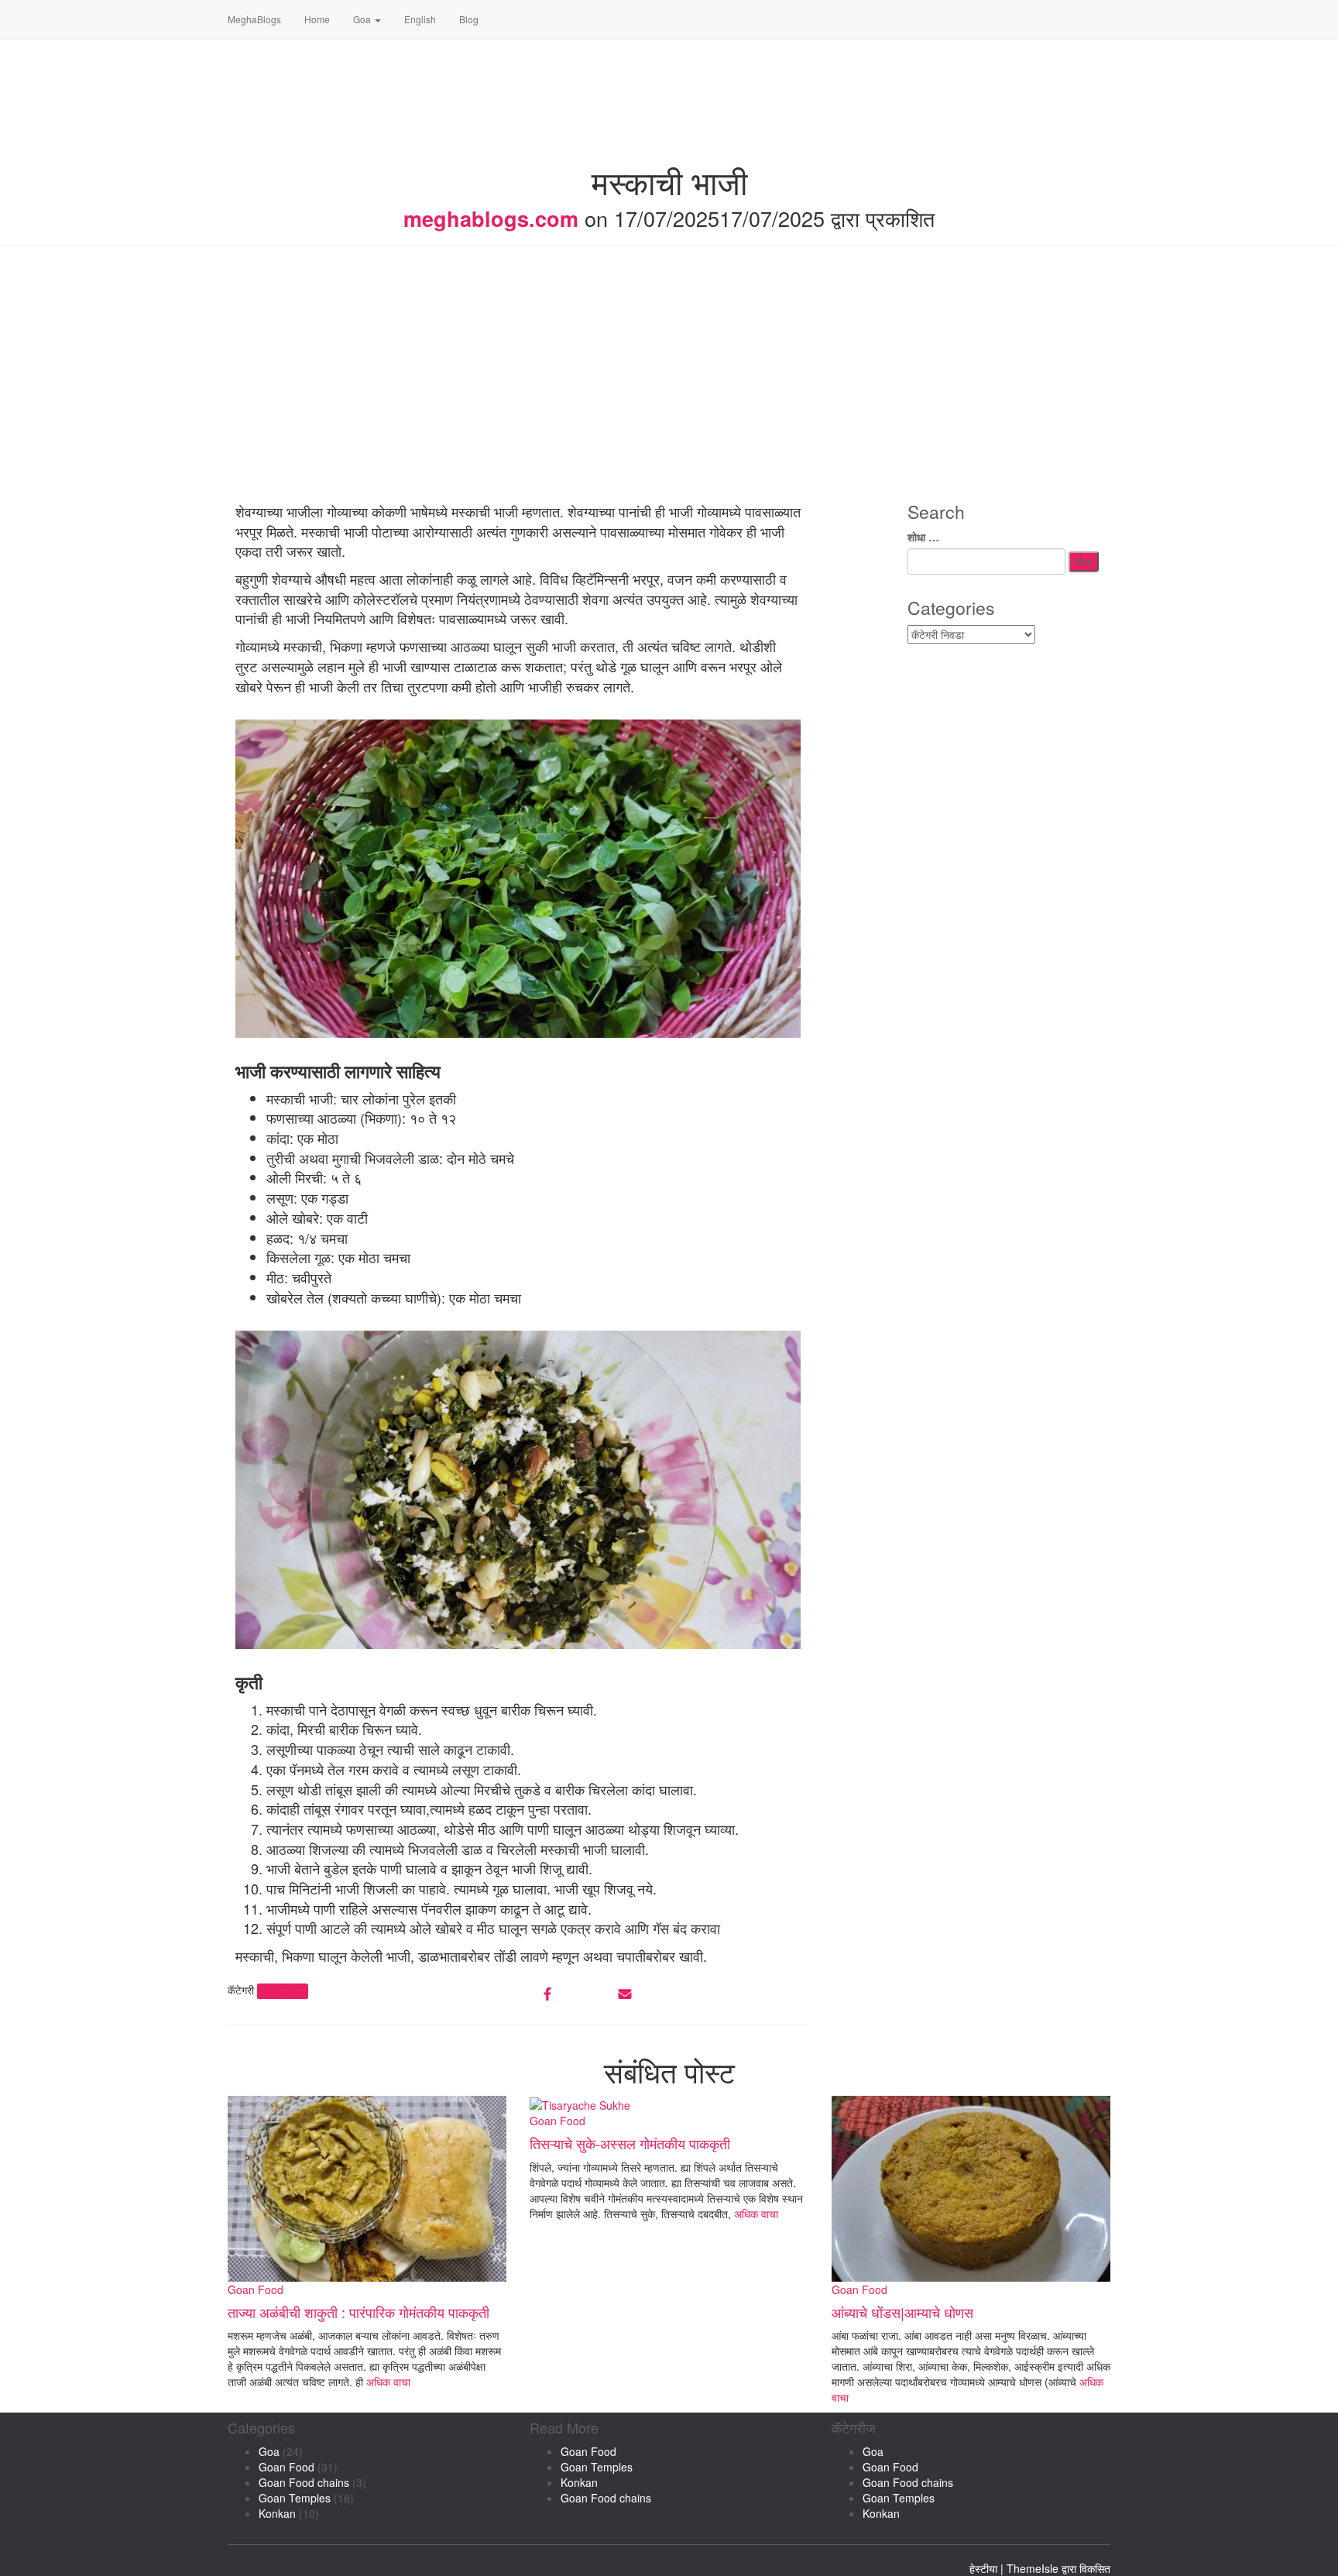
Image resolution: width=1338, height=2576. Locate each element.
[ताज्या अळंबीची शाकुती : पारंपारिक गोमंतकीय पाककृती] (367, 2186)
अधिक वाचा (387, 2382)
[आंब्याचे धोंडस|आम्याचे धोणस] (971, 2186)
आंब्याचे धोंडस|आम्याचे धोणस (902, 2312)
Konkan (277, 2513)
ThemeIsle (1033, 2568)
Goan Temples (295, 2498)
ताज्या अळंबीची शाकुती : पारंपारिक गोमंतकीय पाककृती (359, 2312)
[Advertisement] (669, 378)
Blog (469, 19)
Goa (363, 19)
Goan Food (282, 1991)
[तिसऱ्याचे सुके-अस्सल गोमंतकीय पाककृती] (580, 2104)
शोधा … (923, 537)
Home (317, 19)
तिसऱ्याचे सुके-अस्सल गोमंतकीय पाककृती (630, 2143)
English (420, 19)
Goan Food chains (304, 2482)
